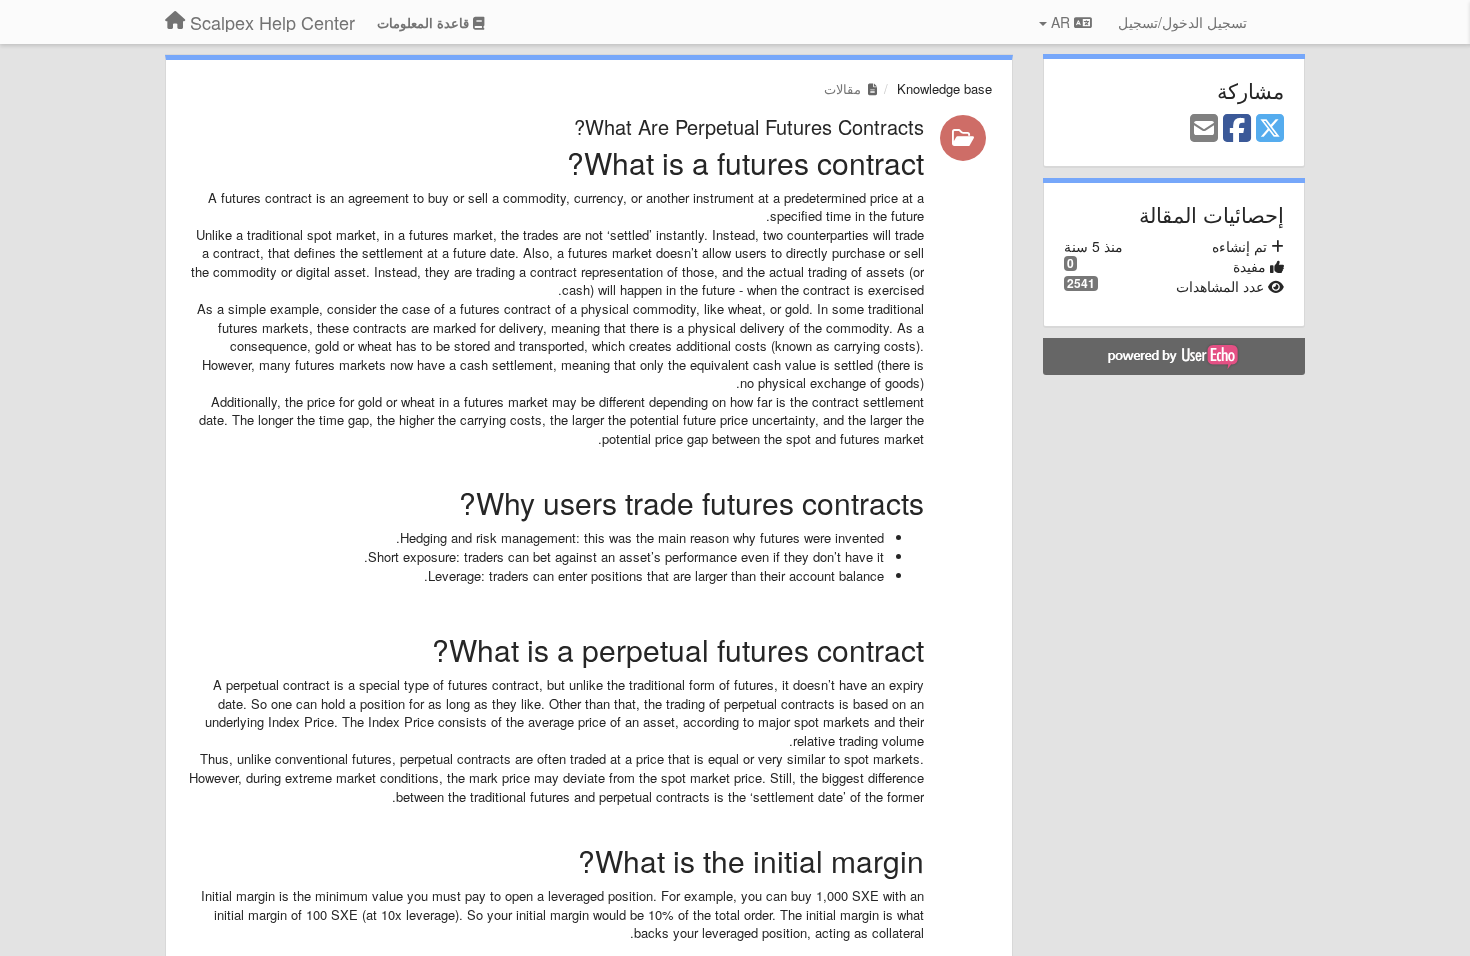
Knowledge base (944, 88)
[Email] (1204, 129)
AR (1060, 22)
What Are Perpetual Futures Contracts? (749, 126)
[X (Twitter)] (1270, 129)
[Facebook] (1237, 129)
